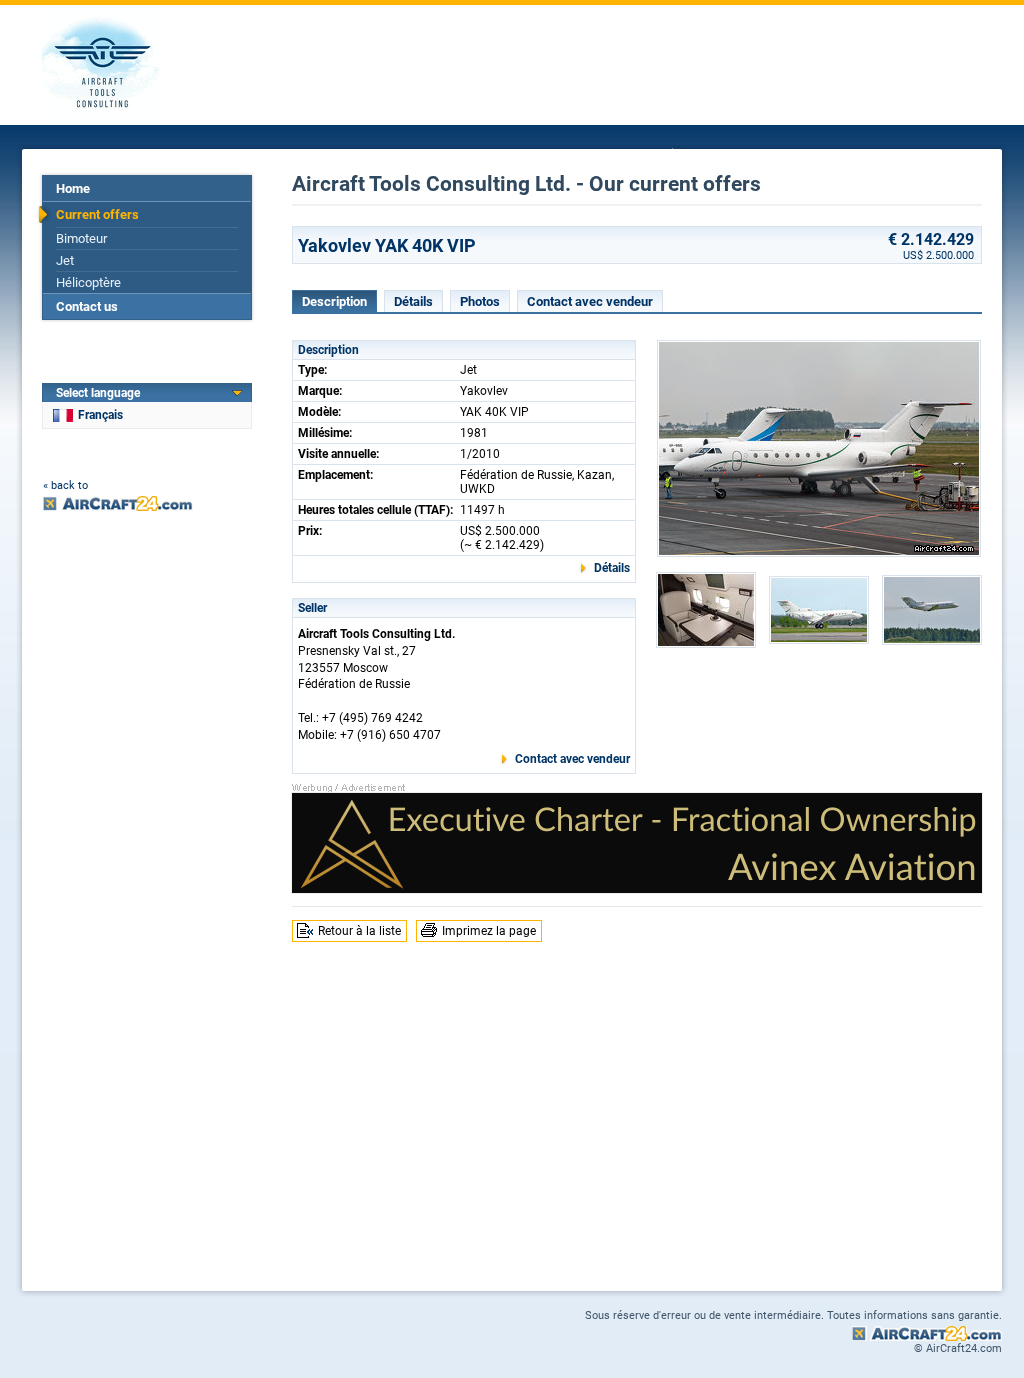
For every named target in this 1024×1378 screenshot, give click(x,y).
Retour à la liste (359, 931)
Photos (480, 301)
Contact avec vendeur (590, 301)
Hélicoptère (88, 282)
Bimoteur (81, 238)
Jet (65, 260)
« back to (65, 485)
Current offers (97, 214)
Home (73, 188)
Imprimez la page (489, 931)
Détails (413, 301)
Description (334, 301)
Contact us (87, 306)
